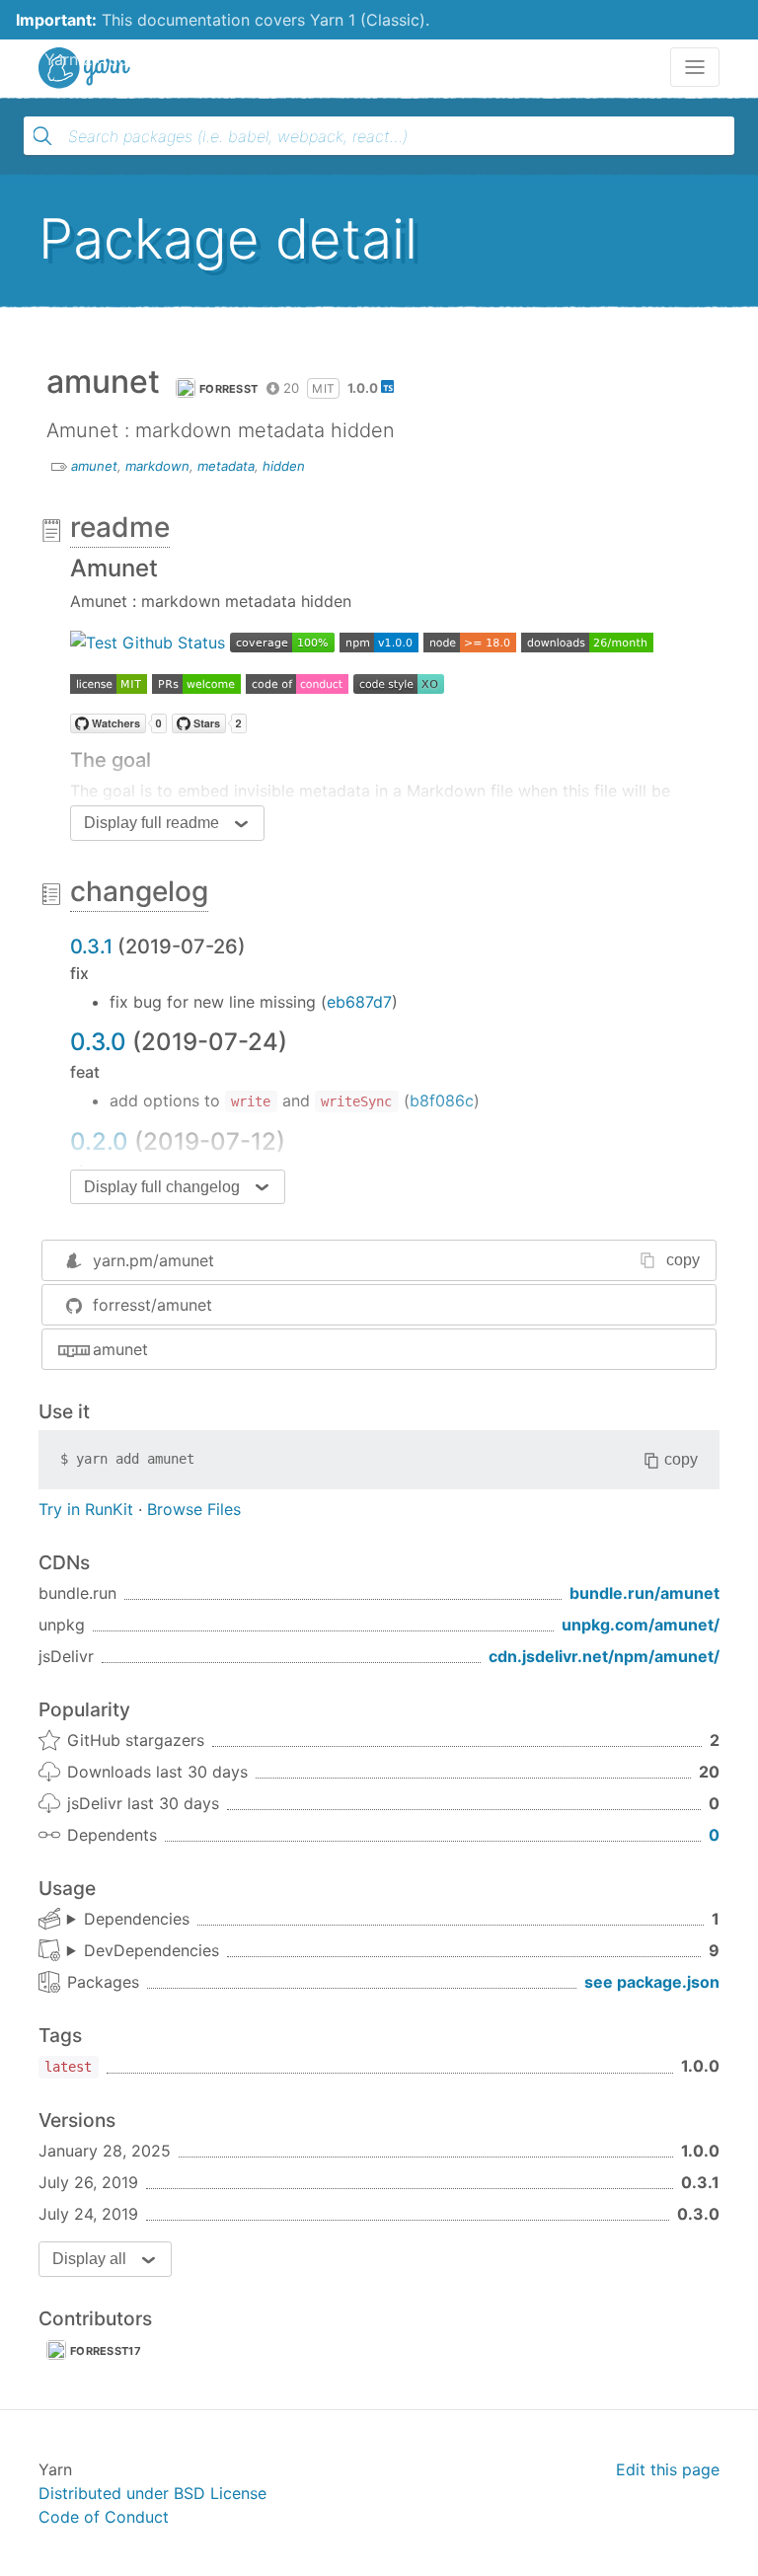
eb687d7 (359, 1002)
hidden (284, 466)
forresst (228, 389)
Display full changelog (162, 1187)
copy (683, 1260)
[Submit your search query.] (42, 136)
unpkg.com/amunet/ (641, 1625)
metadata (226, 466)
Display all (89, 2259)
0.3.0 (98, 1042)
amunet (94, 466)
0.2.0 (99, 1141)
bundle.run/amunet (644, 1593)
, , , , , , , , (143, 1951)
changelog (139, 891)
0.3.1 (91, 947)
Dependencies (137, 1919)
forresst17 (106, 2351)
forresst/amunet (152, 1305)
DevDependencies (152, 1950)
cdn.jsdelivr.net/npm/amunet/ (604, 1656)
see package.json (652, 1982)
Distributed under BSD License (152, 2493)
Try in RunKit (86, 1509)
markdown (157, 466)
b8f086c (442, 1100)
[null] (148, 641)
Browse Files (194, 1509)
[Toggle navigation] (695, 67)
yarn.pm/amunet (153, 1260)
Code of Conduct (104, 2517)
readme (120, 527)
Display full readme (152, 823)
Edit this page (668, 2469)
